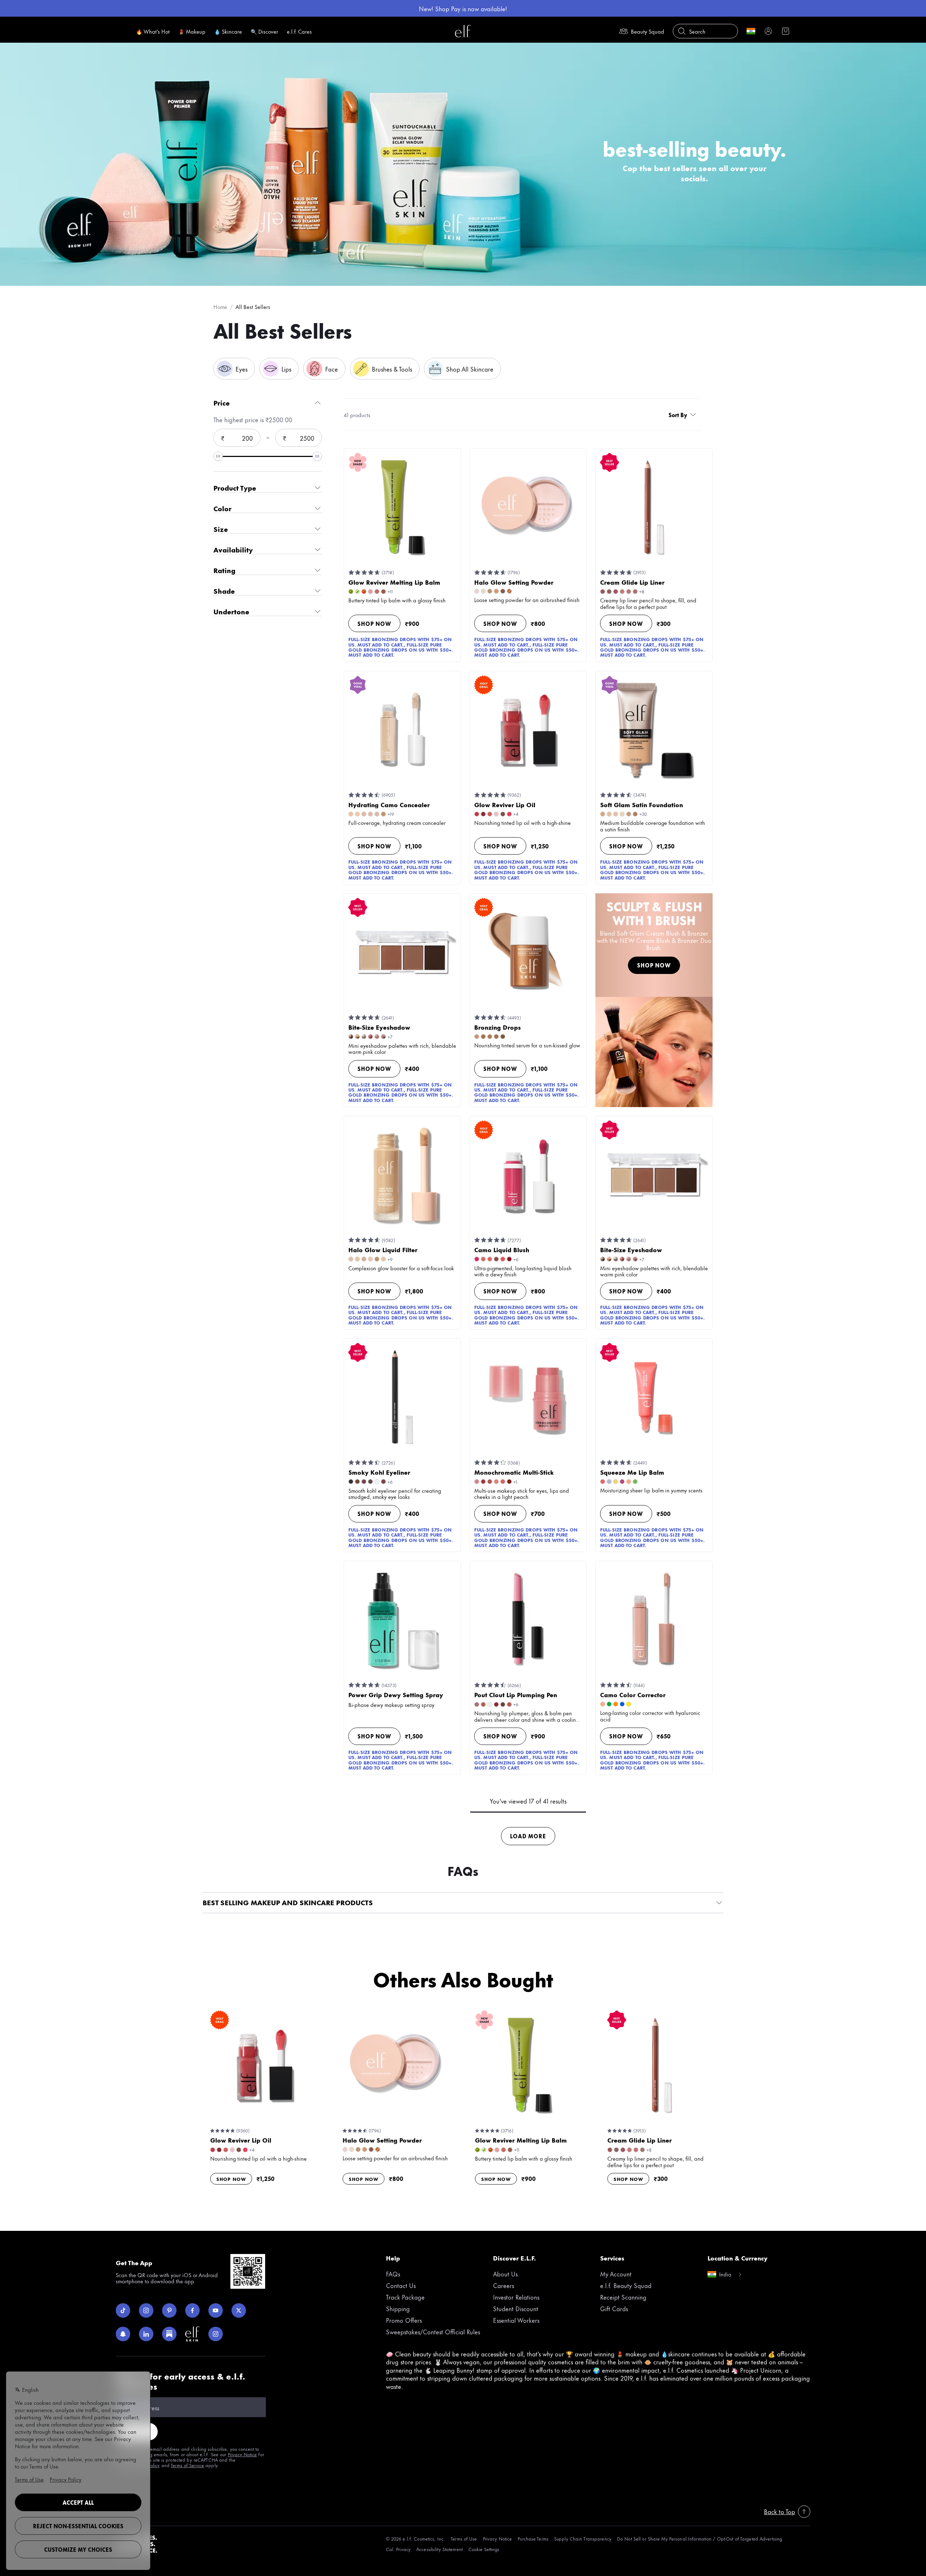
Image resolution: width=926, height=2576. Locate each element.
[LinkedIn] (146, 2334)
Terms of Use (464, 2539)
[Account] (768, 31)
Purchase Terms (533, 2539)
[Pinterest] (169, 2310)
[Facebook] (192, 2310)
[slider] (218, 456)
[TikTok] (123, 2310)
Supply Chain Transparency (583, 2539)
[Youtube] (216, 2310)
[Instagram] (146, 2310)
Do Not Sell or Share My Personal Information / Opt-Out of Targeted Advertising (700, 2539)
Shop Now (374, 624)
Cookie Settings (484, 2549)
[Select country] (751, 31)
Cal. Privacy (398, 2549)
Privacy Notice (243, 2454)
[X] (239, 2310)
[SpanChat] (123, 2334)
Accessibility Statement (439, 2549)
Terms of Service (187, 2465)
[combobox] (684, 415)
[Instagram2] (216, 2334)
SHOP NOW (654, 965)
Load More (528, 1836)
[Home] (463, 31)
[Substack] (169, 2334)
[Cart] (786, 31)
